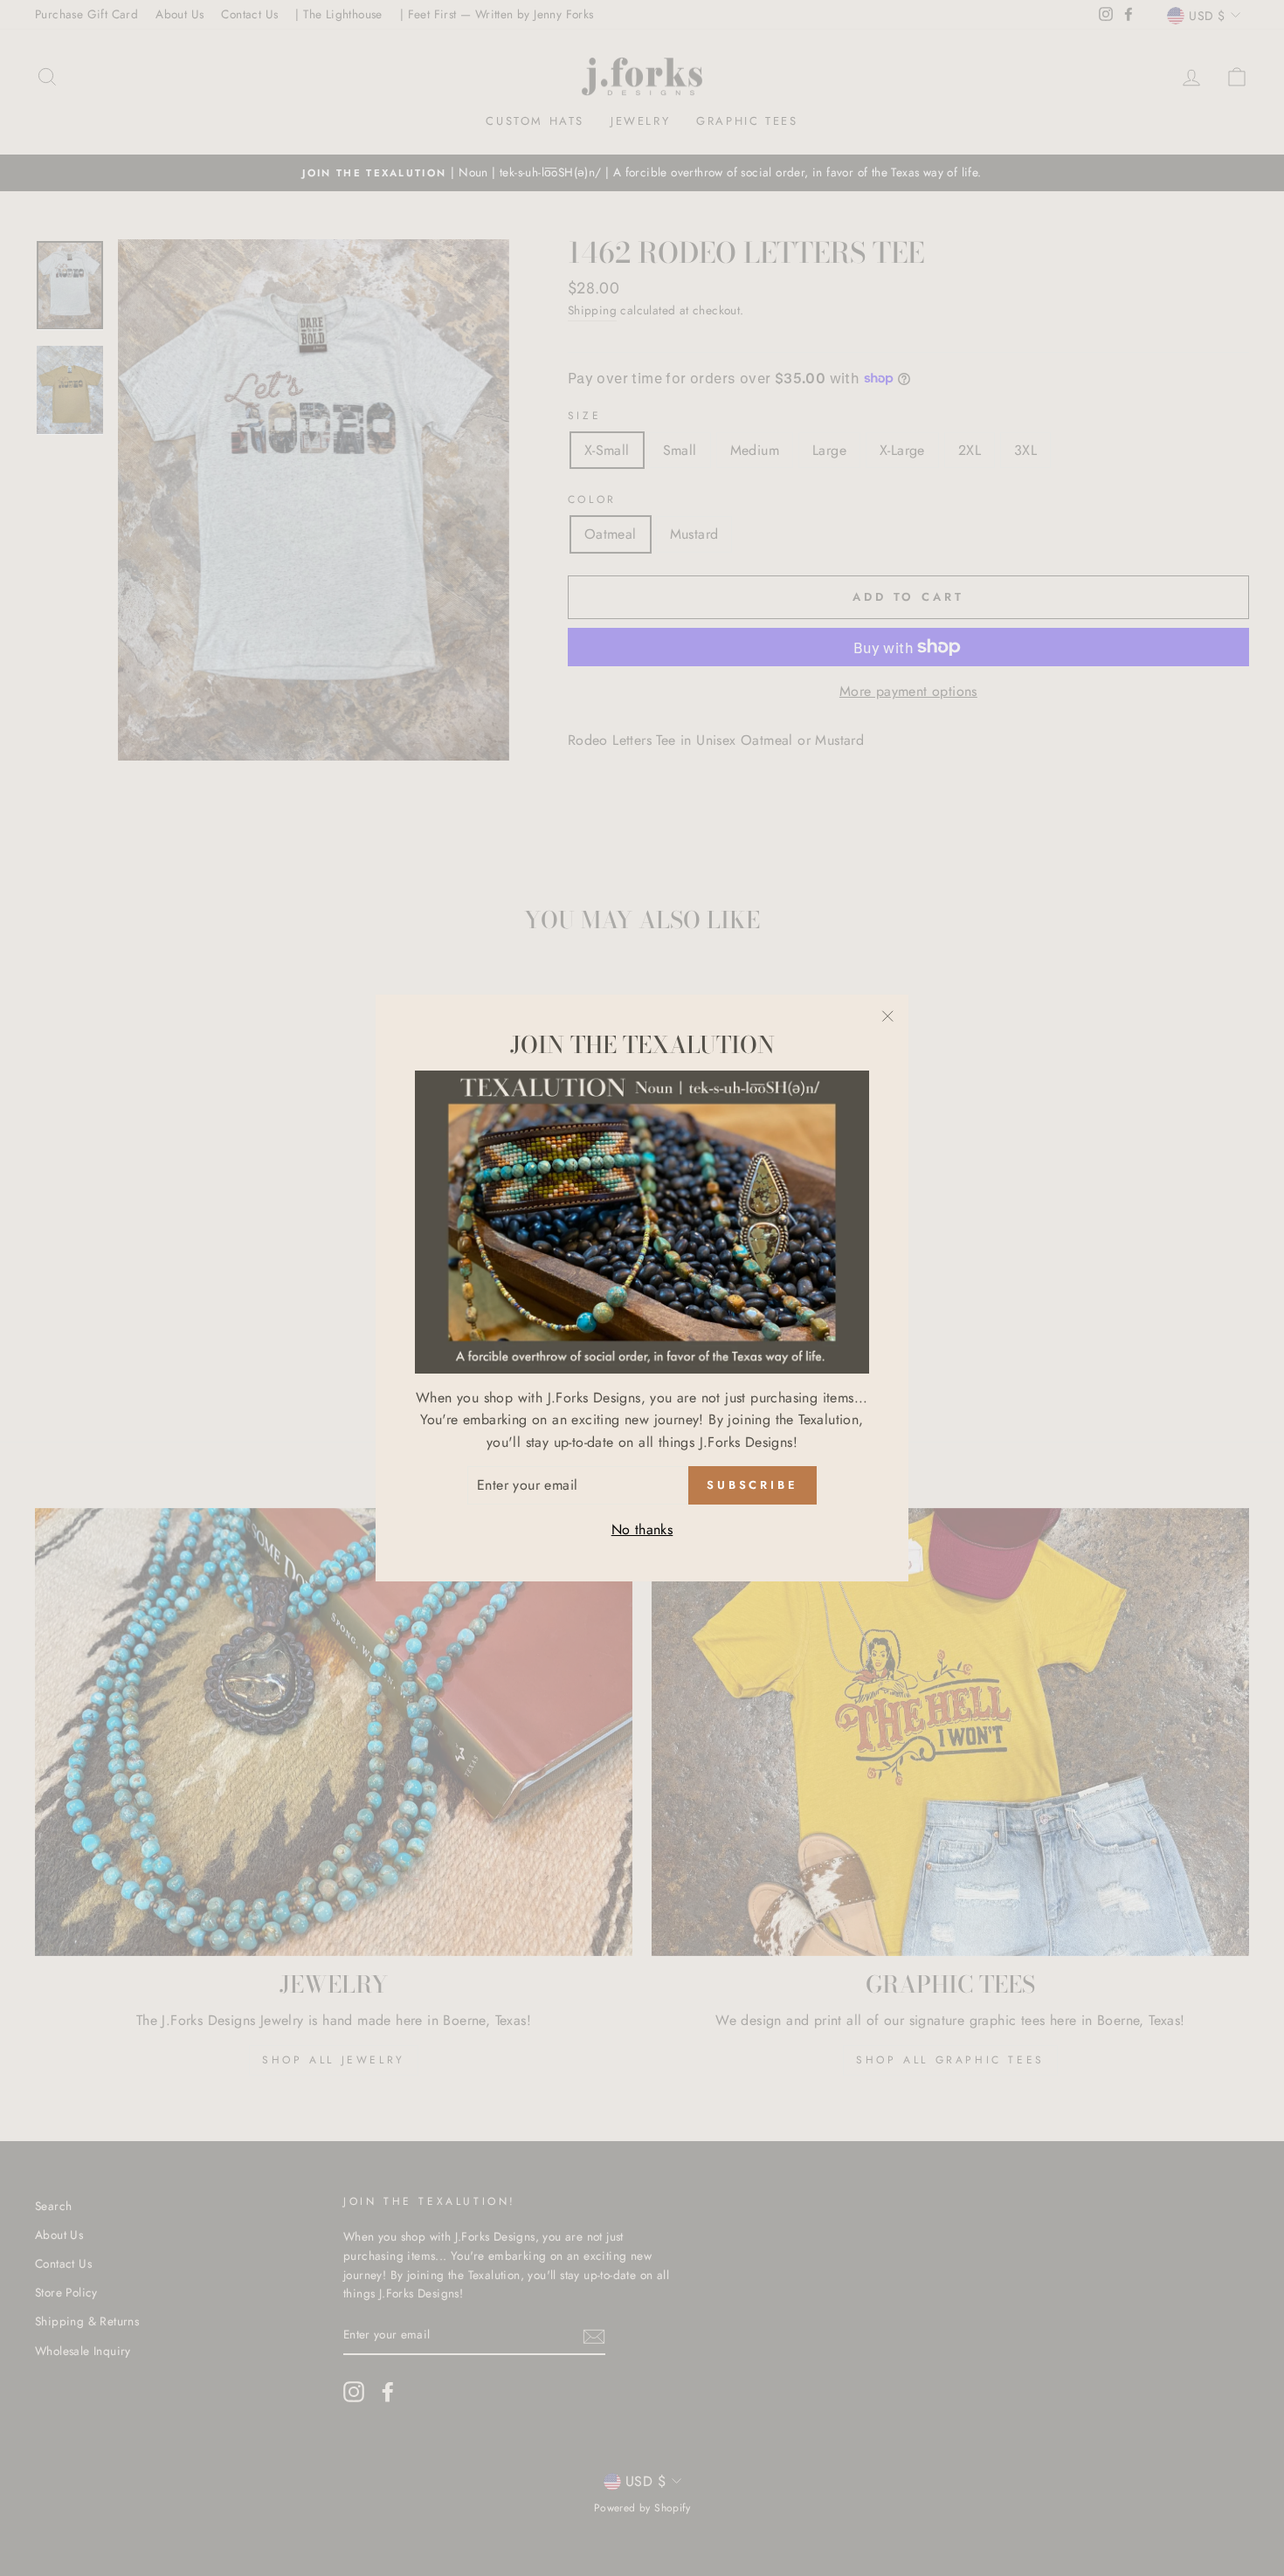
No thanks (642, 1529)
